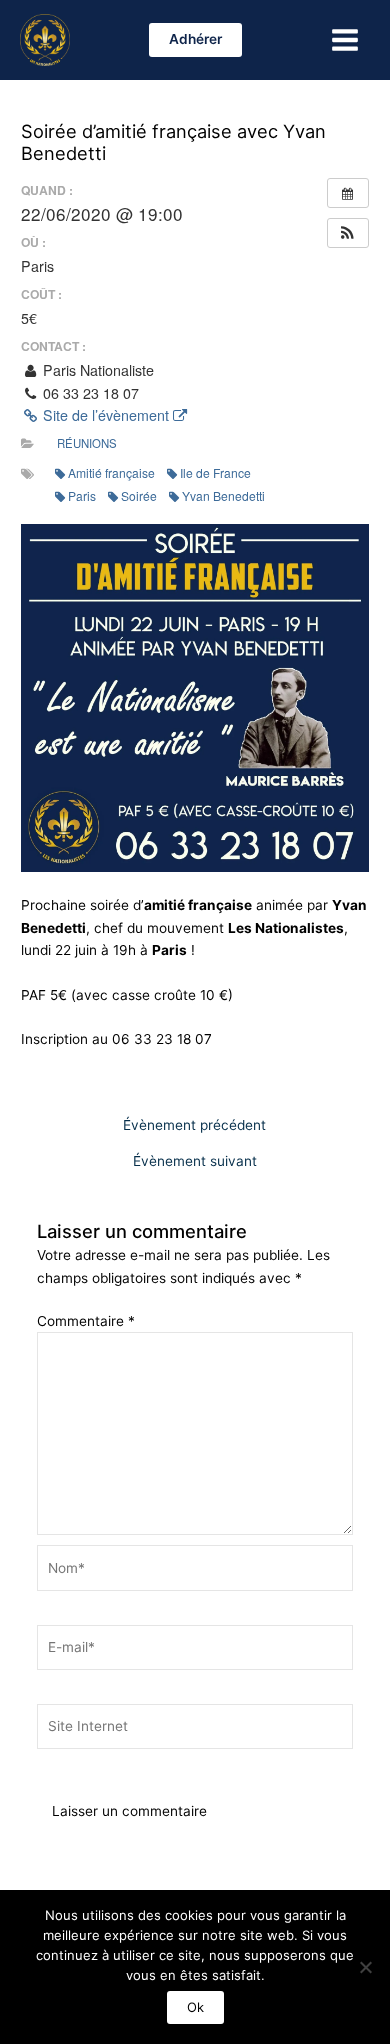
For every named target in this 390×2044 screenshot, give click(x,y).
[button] (195, 40)
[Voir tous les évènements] (348, 193)
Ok (195, 2007)
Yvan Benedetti (223, 495)
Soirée (139, 495)
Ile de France (215, 472)
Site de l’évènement (106, 415)
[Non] (365, 1967)
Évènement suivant (195, 1162)
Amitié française (111, 472)
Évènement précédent (194, 1126)
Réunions (87, 443)
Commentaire (86, 1321)
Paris (82, 495)
